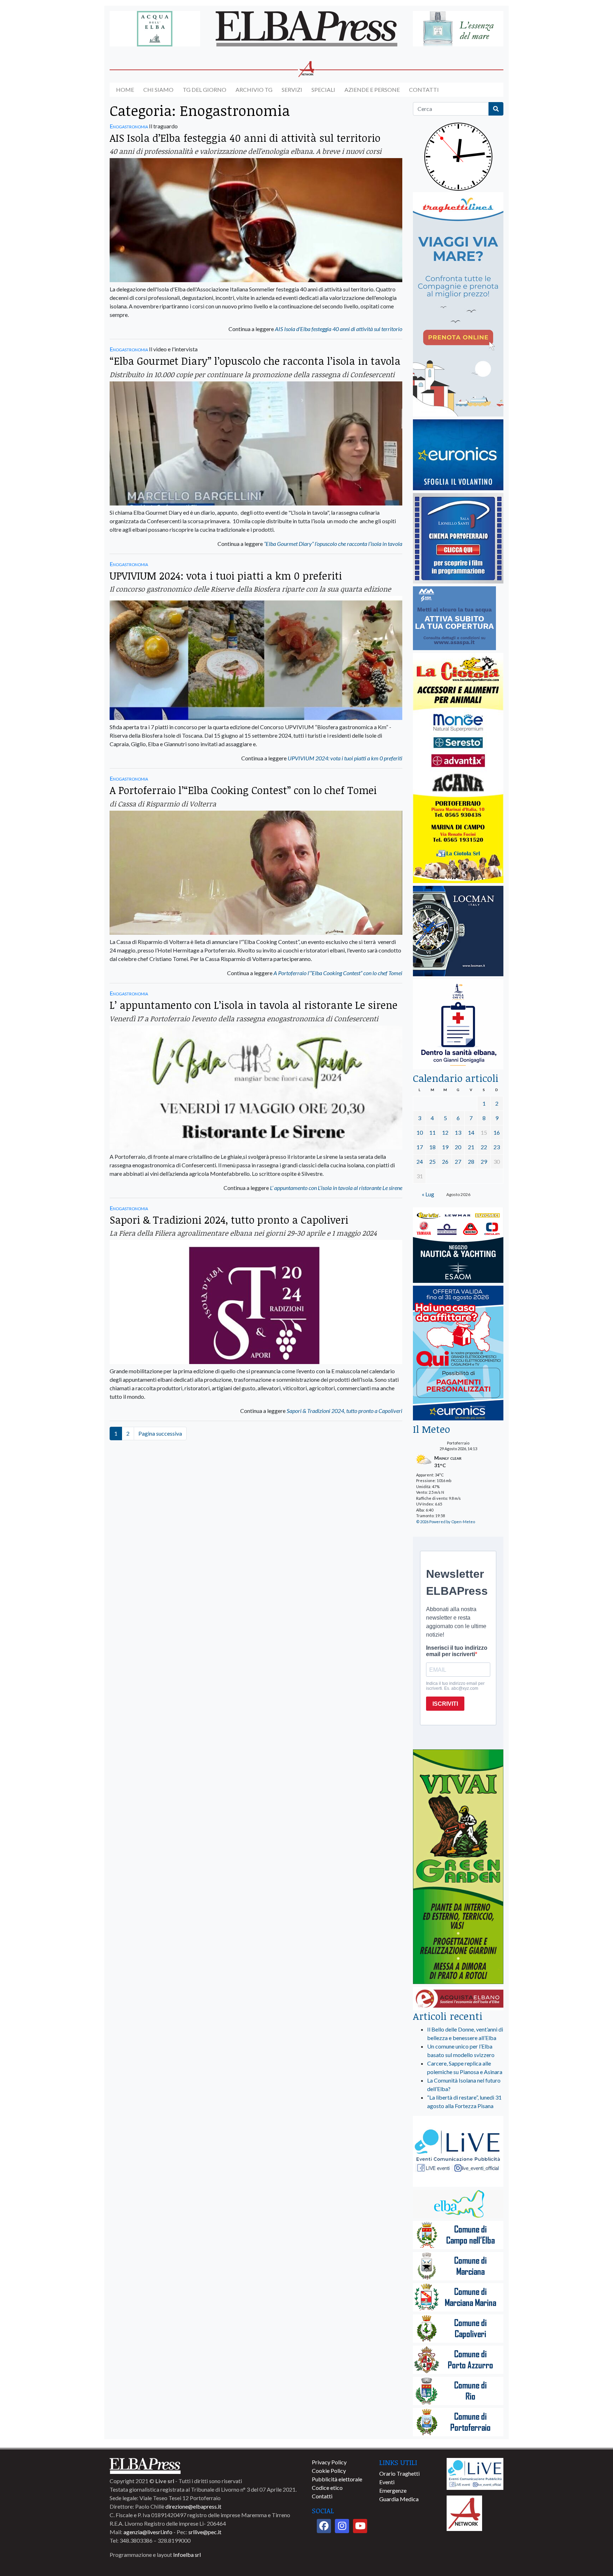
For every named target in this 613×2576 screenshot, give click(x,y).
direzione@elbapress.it (193, 2506)
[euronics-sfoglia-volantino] (458, 455)
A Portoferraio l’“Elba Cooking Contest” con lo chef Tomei (243, 790)
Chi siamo (158, 90)
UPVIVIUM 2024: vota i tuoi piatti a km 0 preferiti (226, 575)
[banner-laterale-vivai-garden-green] (458, 1867)
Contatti (424, 90)
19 (445, 1147)
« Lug (428, 1194)
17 (420, 1147)
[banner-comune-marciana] (458, 2267)
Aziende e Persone (372, 90)
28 (471, 1161)
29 (484, 1161)
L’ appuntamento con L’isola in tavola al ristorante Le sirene (253, 1005)
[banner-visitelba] (458, 2204)
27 (458, 1161)
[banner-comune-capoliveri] (458, 2329)
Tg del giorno (205, 90)
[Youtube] (360, 2526)
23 (497, 1147)
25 (432, 1161)
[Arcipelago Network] (464, 2512)
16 (497, 1132)
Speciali (323, 90)
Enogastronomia (129, 126)
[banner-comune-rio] (458, 2391)
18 (432, 1147)
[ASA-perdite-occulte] (454, 619)
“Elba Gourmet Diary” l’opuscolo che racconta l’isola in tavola (255, 361)
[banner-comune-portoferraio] (458, 2423)
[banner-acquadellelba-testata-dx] (458, 29)
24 (420, 1161)
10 (420, 1132)
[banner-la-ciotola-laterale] (458, 768)
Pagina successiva (160, 1433)
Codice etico (327, 2488)
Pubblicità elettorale (337, 2479)
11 (432, 1132)
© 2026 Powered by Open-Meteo (446, 1522)
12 (445, 1132)
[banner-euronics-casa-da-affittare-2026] (458, 1354)
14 (471, 1132)
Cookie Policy (329, 2471)
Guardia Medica (399, 2499)
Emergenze (393, 2490)
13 (458, 1132)
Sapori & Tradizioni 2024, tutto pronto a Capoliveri (229, 1220)
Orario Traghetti (399, 2473)
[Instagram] (342, 2526)
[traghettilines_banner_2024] (458, 305)
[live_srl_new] (458, 2152)
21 (471, 1147)
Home (125, 90)
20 (458, 1147)
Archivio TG (254, 90)
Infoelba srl (187, 2555)
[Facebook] (324, 2526)
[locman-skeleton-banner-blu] (458, 931)
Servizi (292, 90)
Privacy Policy (329, 2462)
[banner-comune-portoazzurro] (458, 2360)
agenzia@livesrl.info (148, 2532)
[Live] (475, 2473)
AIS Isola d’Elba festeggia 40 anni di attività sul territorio (245, 138)
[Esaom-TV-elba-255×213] (458, 1246)
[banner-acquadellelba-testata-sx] (155, 29)
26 (445, 1161)
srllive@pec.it (205, 2532)
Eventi (387, 2482)
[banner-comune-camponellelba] (458, 2236)
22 (484, 1147)
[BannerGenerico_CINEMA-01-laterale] (458, 539)
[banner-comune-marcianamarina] (458, 2298)
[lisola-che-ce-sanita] (458, 1025)
